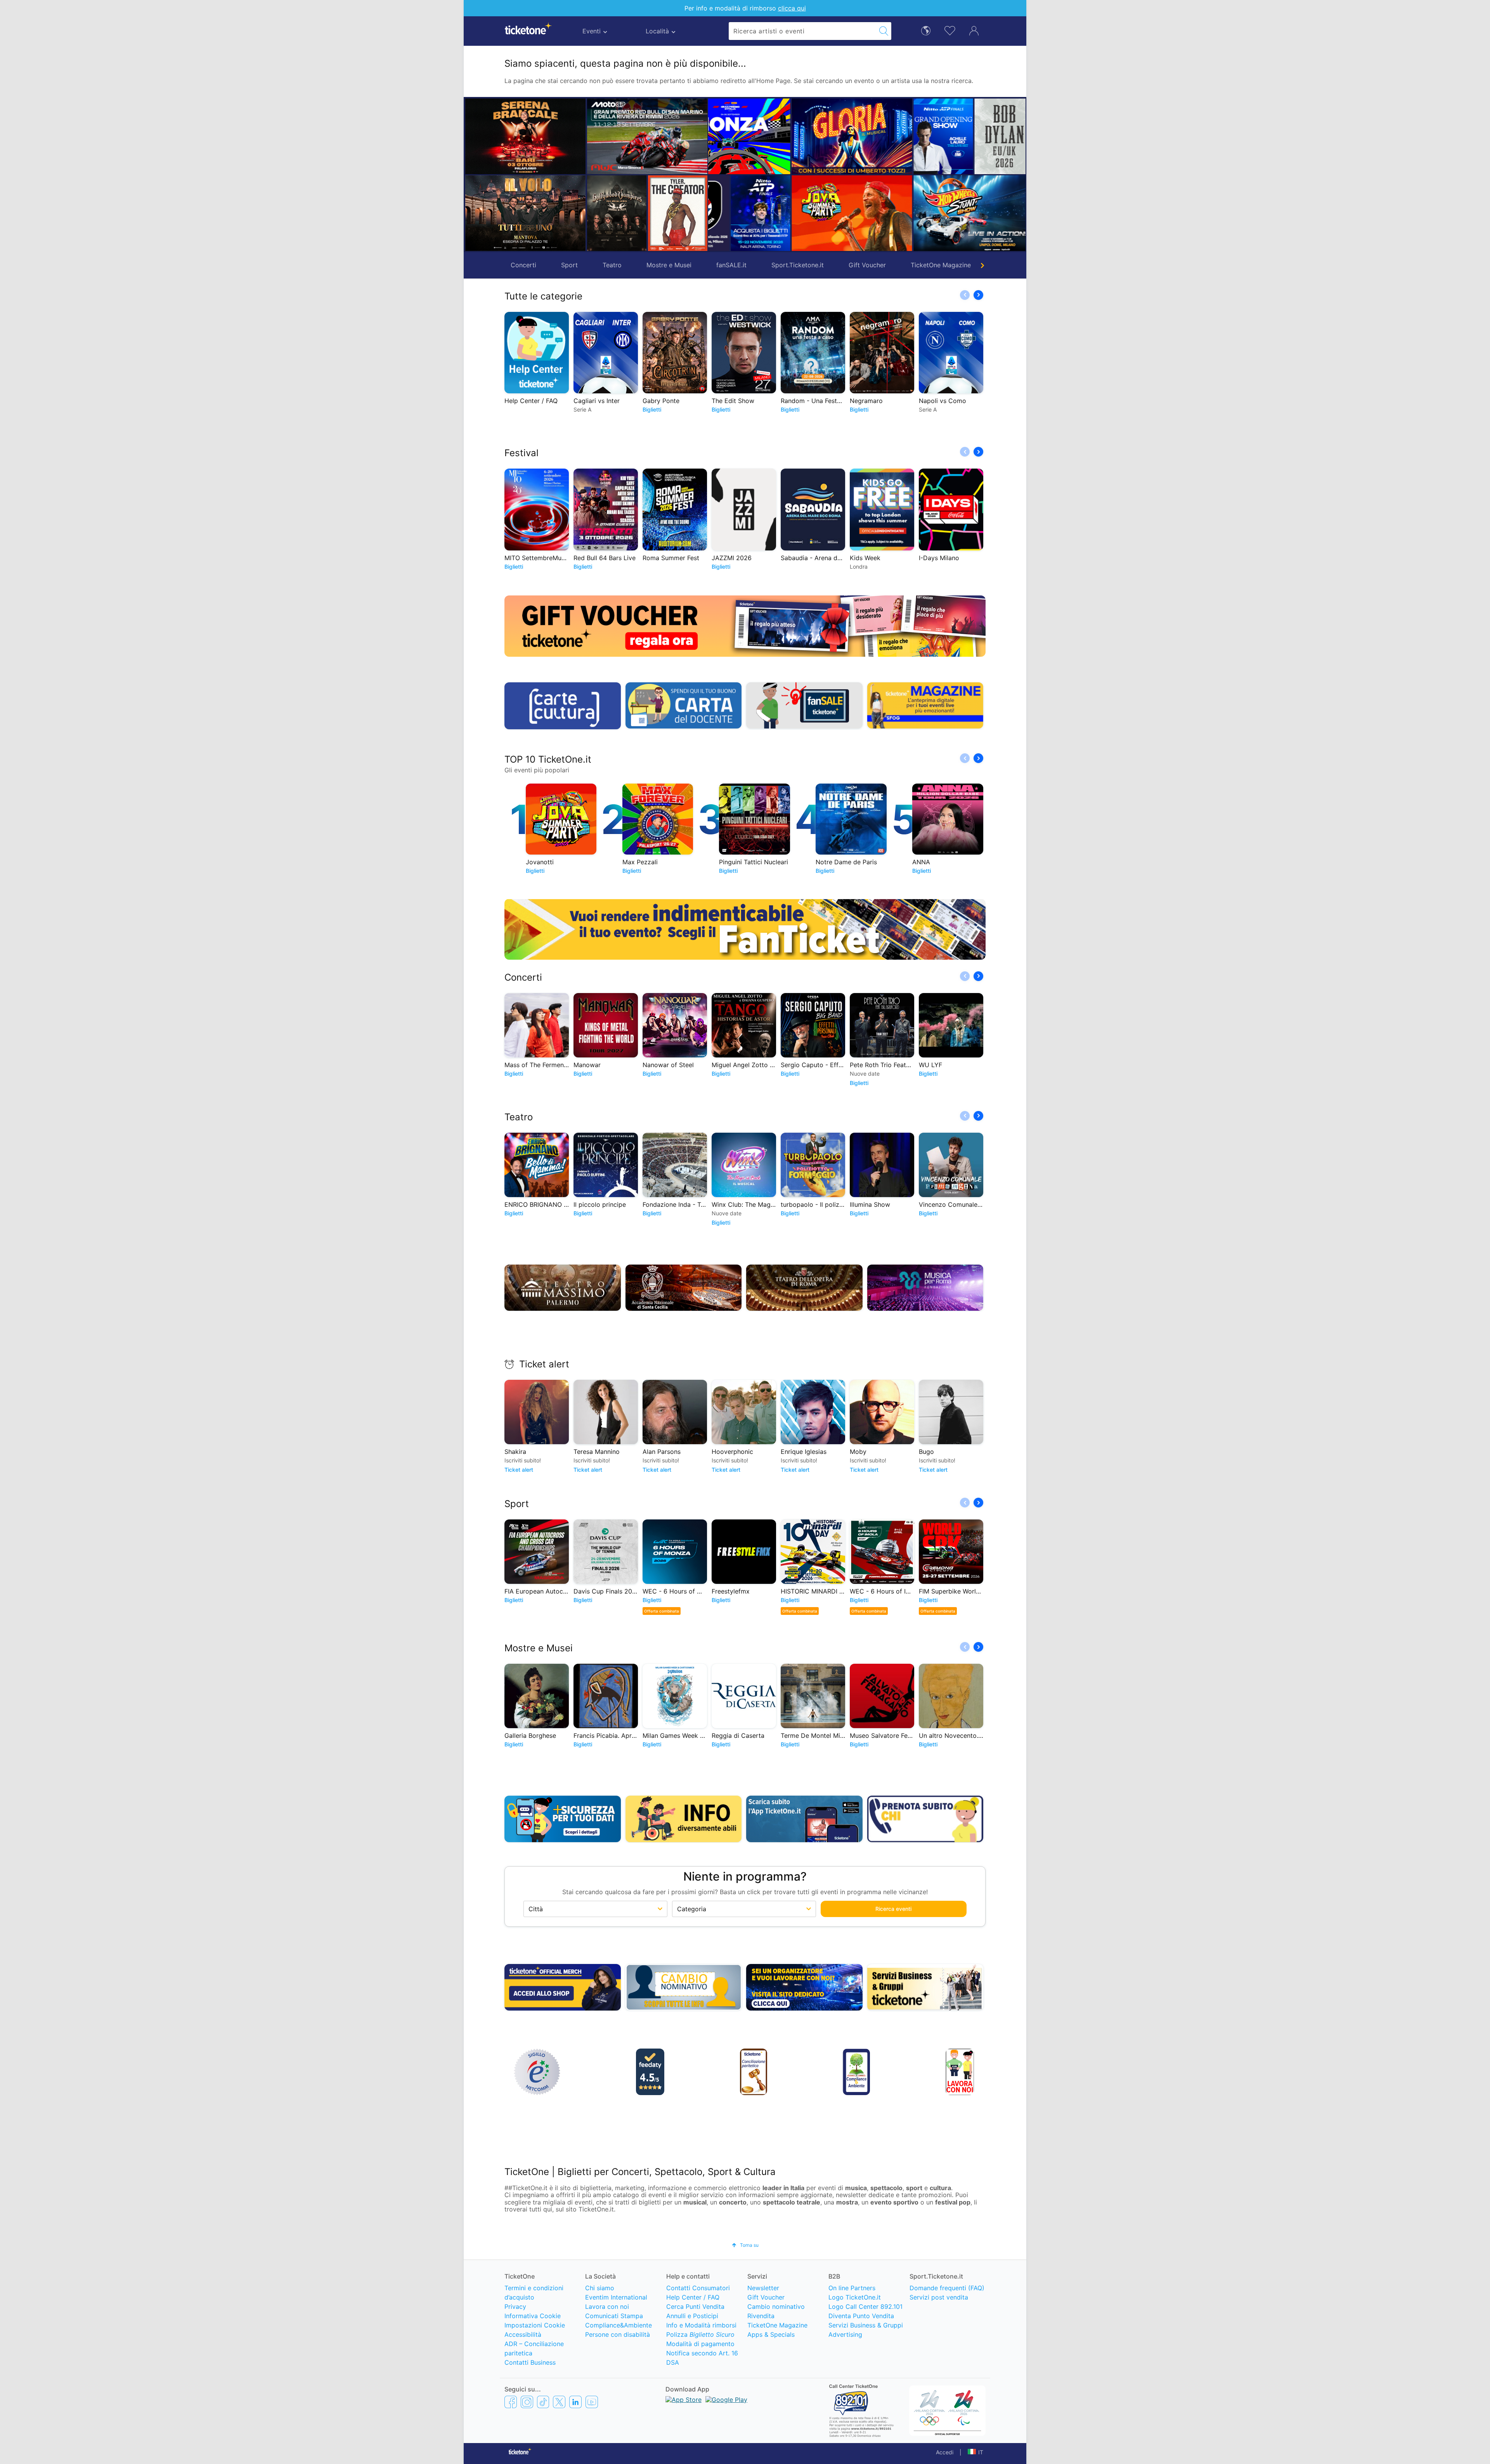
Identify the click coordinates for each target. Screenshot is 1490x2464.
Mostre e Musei (669, 265)
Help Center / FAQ (693, 2297)
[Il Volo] (525, 213)
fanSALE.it (731, 265)
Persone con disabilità (618, 2334)
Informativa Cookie (533, 2316)
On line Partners (852, 2288)
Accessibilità (523, 2334)
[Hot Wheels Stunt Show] (769, 213)
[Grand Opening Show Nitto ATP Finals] (739, 136)
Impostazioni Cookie (535, 2325)
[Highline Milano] (921, 213)
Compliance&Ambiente (619, 2325)
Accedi (945, 2452)
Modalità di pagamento (700, 2344)
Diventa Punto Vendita (861, 2316)
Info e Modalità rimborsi (701, 2325)
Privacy (515, 2307)
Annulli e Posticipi (692, 2316)
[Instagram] (527, 2402)
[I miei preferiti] (950, 30)
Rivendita (761, 2316)
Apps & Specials (771, 2334)
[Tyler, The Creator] (678, 213)
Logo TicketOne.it (855, 2297)
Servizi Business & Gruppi (866, 2325)
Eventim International (616, 2297)
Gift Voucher (867, 265)
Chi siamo (600, 2288)
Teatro (612, 265)
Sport (569, 265)
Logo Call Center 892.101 (865, 2307)
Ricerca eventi (893, 1909)
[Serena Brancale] (525, 136)
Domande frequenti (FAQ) (947, 2288)
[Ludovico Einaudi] (982, 136)
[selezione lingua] (926, 30)
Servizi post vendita (939, 2297)
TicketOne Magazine (941, 265)
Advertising (845, 2334)
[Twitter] (559, 2402)
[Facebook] (511, 2402)
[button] (718, 175)
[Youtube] (592, 2402)
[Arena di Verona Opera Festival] (1013, 213)
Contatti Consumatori (698, 2288)
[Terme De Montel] (860, 213)
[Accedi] (974, 30)
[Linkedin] (575, 2402)
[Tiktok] (543, 2402)
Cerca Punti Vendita (695, 2307)
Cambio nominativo (776, 2307)
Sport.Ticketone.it (798, 265)
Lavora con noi (607, 2307)
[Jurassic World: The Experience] (891, 136)
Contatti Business (530, 2362)
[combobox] (802, 31)
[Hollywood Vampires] (617, 213)
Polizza (700, 2334)
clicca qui (792, 8)
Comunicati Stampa (614, 2316)
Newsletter (763, 2288)
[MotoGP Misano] (647, 136)
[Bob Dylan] (800, 136)
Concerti (523, 265)
